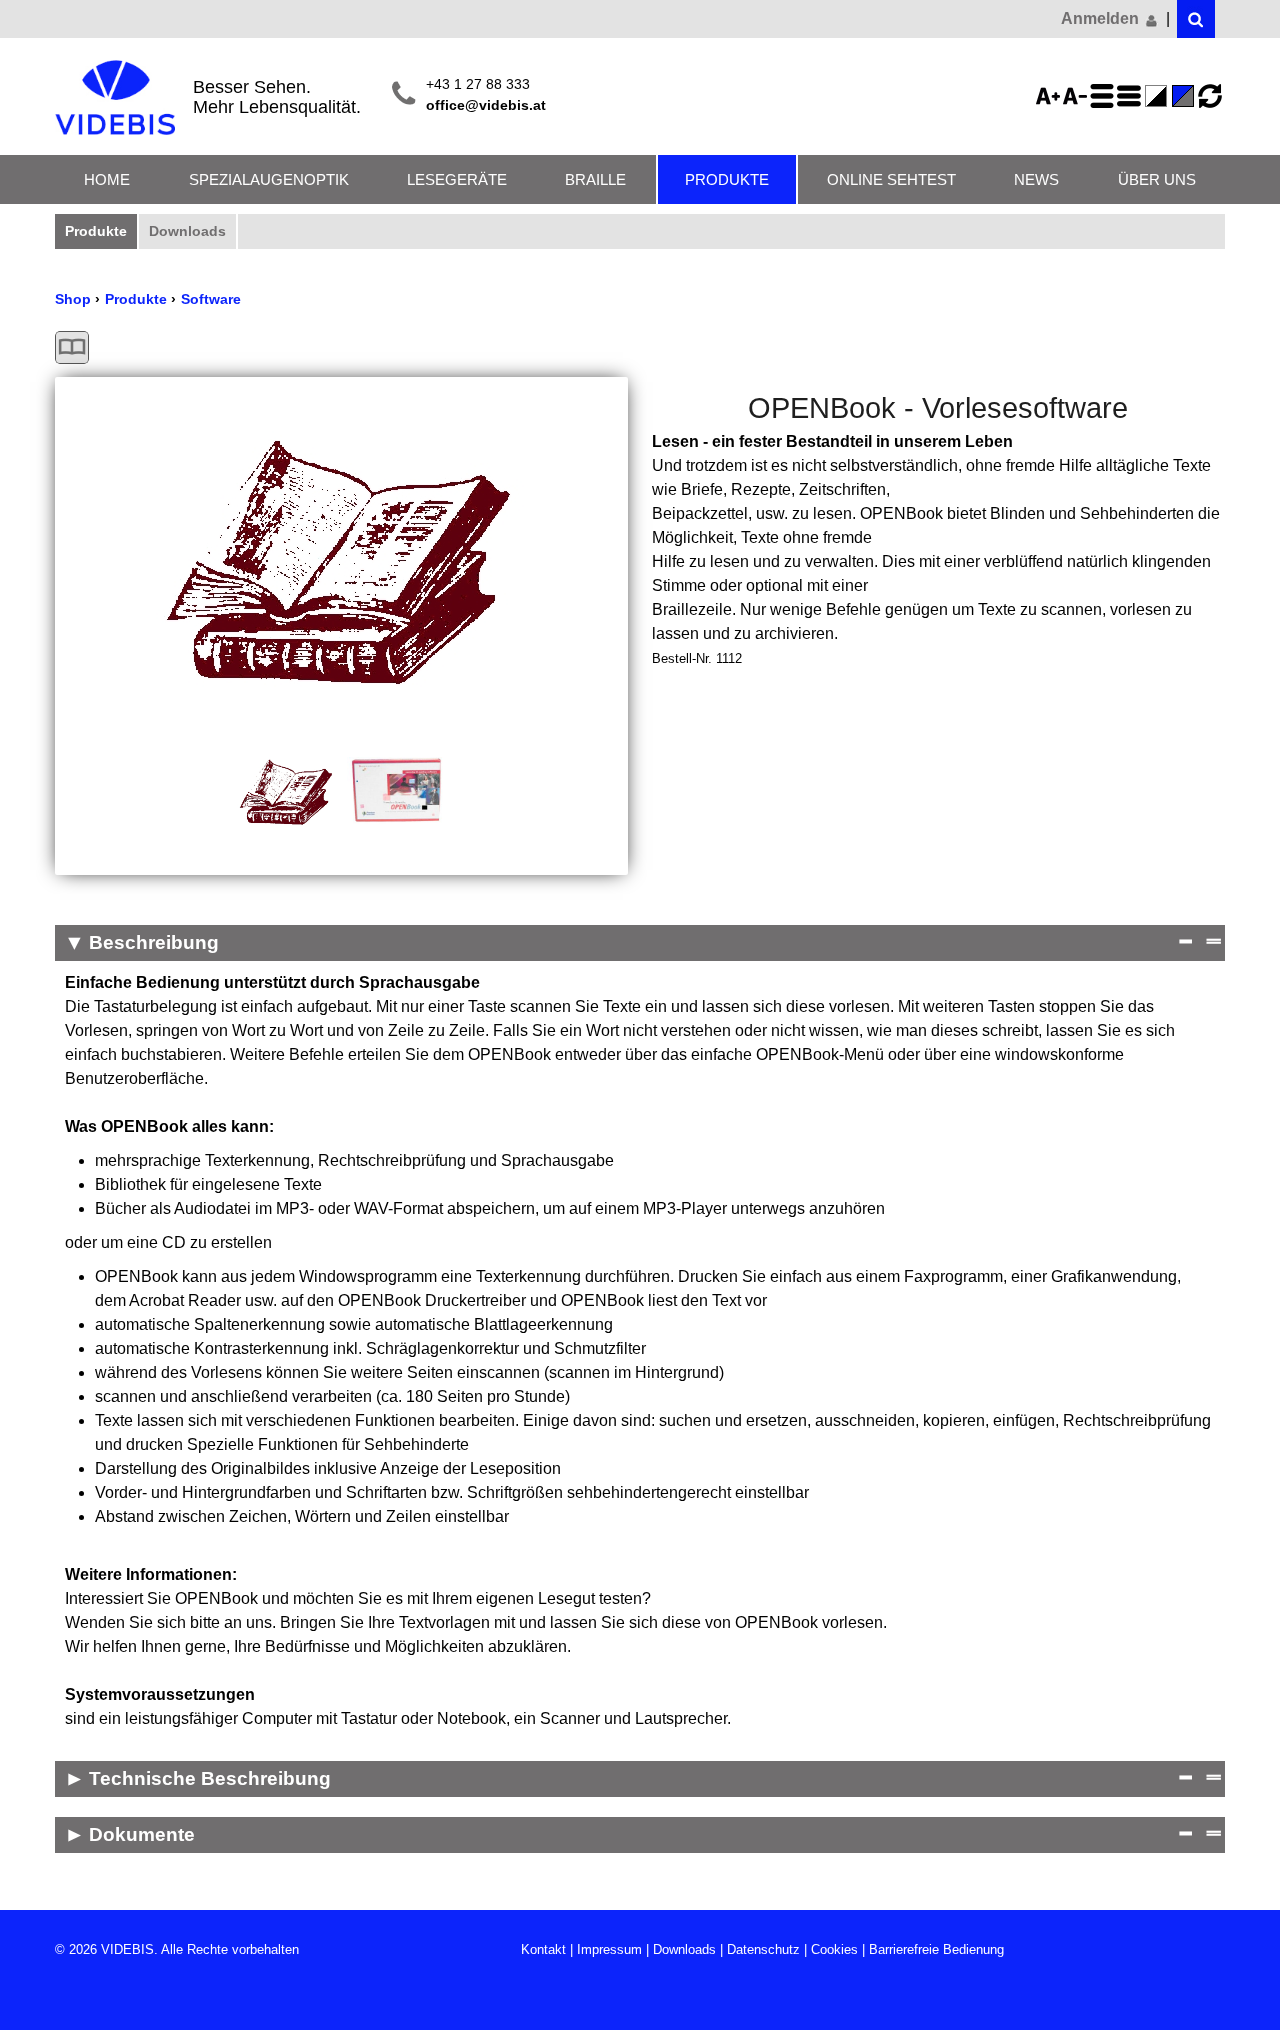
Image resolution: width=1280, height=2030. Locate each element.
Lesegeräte (457, 179)
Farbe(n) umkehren (1159, 96)
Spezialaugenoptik (269, 179)
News (1036, 179)
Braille (595, 179)
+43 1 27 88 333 (478, 84)
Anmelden (1102, 18)
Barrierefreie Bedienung (936, 1949)
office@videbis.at (486, 105)
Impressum (609, 1949)
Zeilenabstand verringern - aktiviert (1132, 96)
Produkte (727, 179)
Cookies (834, 1949)
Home (107, 179)
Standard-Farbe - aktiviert (1186, 96)
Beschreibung (154, 942)
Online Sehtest (891, 179)
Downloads (187, 231)
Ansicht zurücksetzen (1210, 96)
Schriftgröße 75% (1078, 96)
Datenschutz (763, 1949)
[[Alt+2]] (1196, 19)
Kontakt (543, 1949)
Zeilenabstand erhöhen (1105, 96)
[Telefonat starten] (403, 95)
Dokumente (142, 1834)
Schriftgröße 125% (1051, 96)
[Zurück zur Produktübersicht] (72, 347)
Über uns (1157, 179)
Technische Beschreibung (210, 1778)
